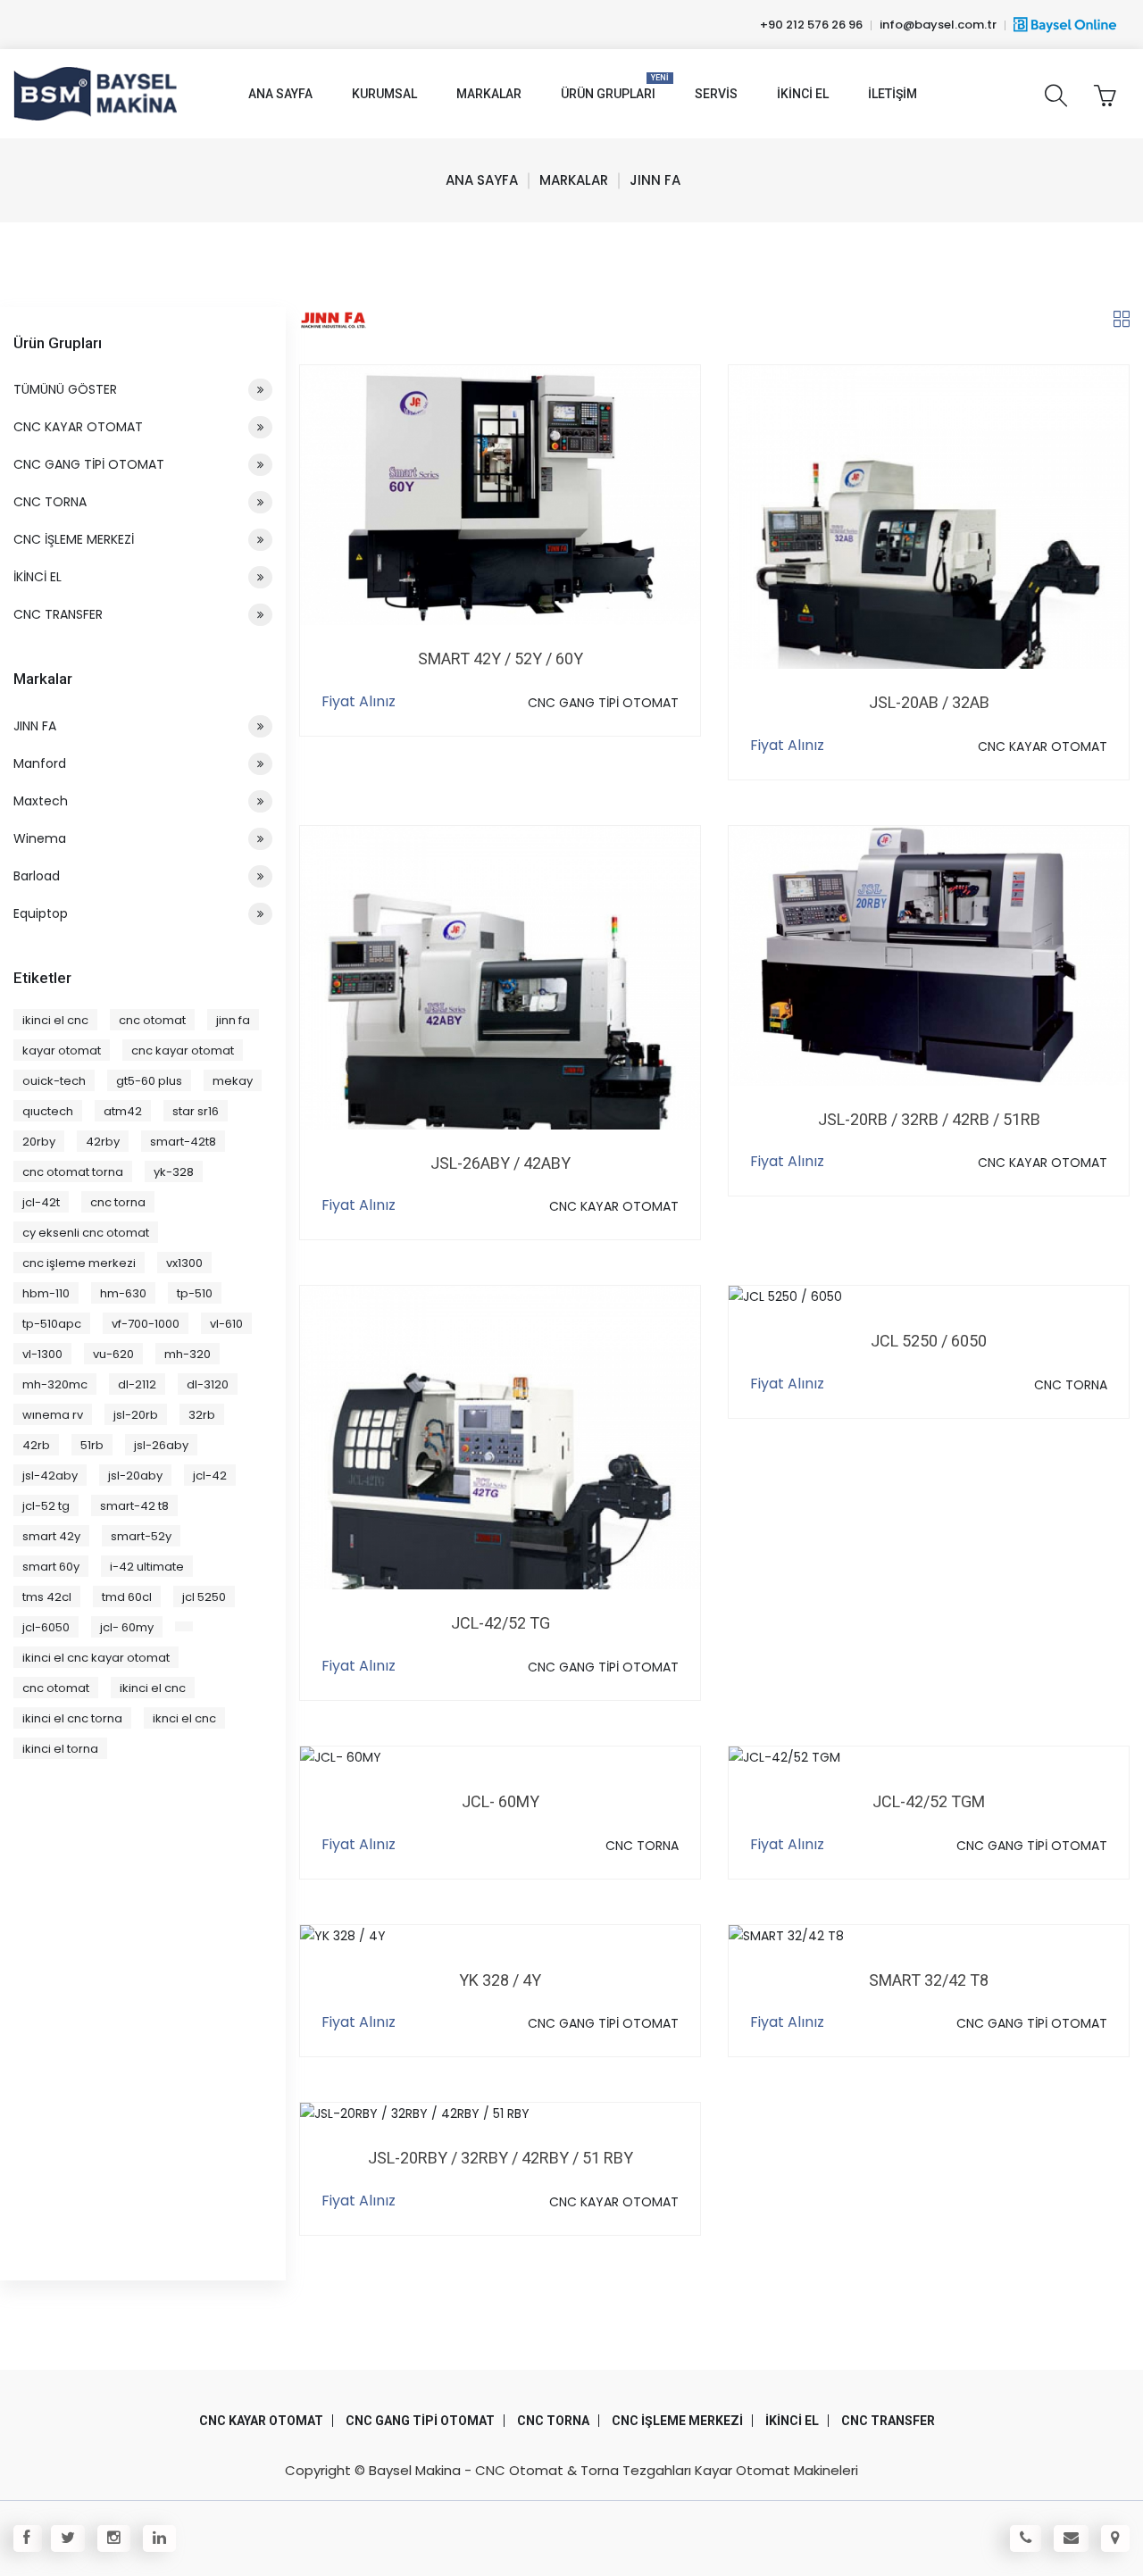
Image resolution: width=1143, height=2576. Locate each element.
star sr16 (196, 1111)
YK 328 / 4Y (500, 1980)
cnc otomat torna (73, 1172)
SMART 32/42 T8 (929, 1980)
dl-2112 (137, 1384)
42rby (103, 1142)
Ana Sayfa (280, 94)
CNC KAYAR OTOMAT (1043, 746)
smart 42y (51, 1536)
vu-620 (113, 1354)
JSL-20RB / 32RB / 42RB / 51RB (929, 1119)
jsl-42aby (50, 1476)
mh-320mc (55, 1384)
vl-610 (226, 1324)
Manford (40, 763)
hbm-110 (46, 1293)
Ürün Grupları (608, 87)
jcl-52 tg (46, 1506)
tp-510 (195, 1293)
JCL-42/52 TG (501, 1623)
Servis (716, 94)
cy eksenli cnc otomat (86, 1233)
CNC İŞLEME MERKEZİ (74, 539)
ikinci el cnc (55, 1020)
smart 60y (51, 1567)
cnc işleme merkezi (79, 1263)
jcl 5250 (204, 1597)
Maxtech (41, 801)
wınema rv (53, 1415)
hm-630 (123, 1293)
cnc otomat (152, 1020)
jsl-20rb (136, 1415)
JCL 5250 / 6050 (929, 1341)
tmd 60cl (127, 1597)
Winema (40, 838)
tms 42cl (47, 1597)
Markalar (489, 94)
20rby (39, 1142)
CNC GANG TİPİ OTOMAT (603, 703)
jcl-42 (210, 1476)
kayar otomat (62, 1050)
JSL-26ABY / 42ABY (501, 1163)
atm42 (123, 1111)
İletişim (893, 94)
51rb (92, 1445)
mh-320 (188, 1354)
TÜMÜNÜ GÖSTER (65, 389)
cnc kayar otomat (183, 1050)
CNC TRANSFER (58, 614)
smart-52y (141, 1536)
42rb (36, 1445)
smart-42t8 (183, 1142)
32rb (202, 1415)
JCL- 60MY (501, 1801)
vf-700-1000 (146, 1324)
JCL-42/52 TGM (929, 1801)
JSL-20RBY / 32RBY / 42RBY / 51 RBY (501, 2158)
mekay (233, 1081)
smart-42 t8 (134, 1506)
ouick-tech (54, 1081)
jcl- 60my (127, 1627)
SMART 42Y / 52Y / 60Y (501, 659)
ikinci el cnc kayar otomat (96, 1658)
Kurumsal (384, 94)
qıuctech (48, 1111)
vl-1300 (42, 1354)
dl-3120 (208, 1384)
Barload (37, 876)
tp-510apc (52, 1324)
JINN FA (35, 726)
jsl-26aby (161, 1445)
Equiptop (41, 913)
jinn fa (233, 1020)
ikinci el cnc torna (72, 1718)
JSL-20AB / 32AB (929, 702)
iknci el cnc (184, 1718)
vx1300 (184, 1263)
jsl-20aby (135, 1476)
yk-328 (174, 1172)
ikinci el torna (60, 1749)
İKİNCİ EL (38, 577)
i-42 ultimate (147, 1567)
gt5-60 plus (149, 1081)
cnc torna (118, 1202)
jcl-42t (41, 1202)
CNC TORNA (1071, 1385)
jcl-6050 (46, 1627)
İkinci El (803, 94)
